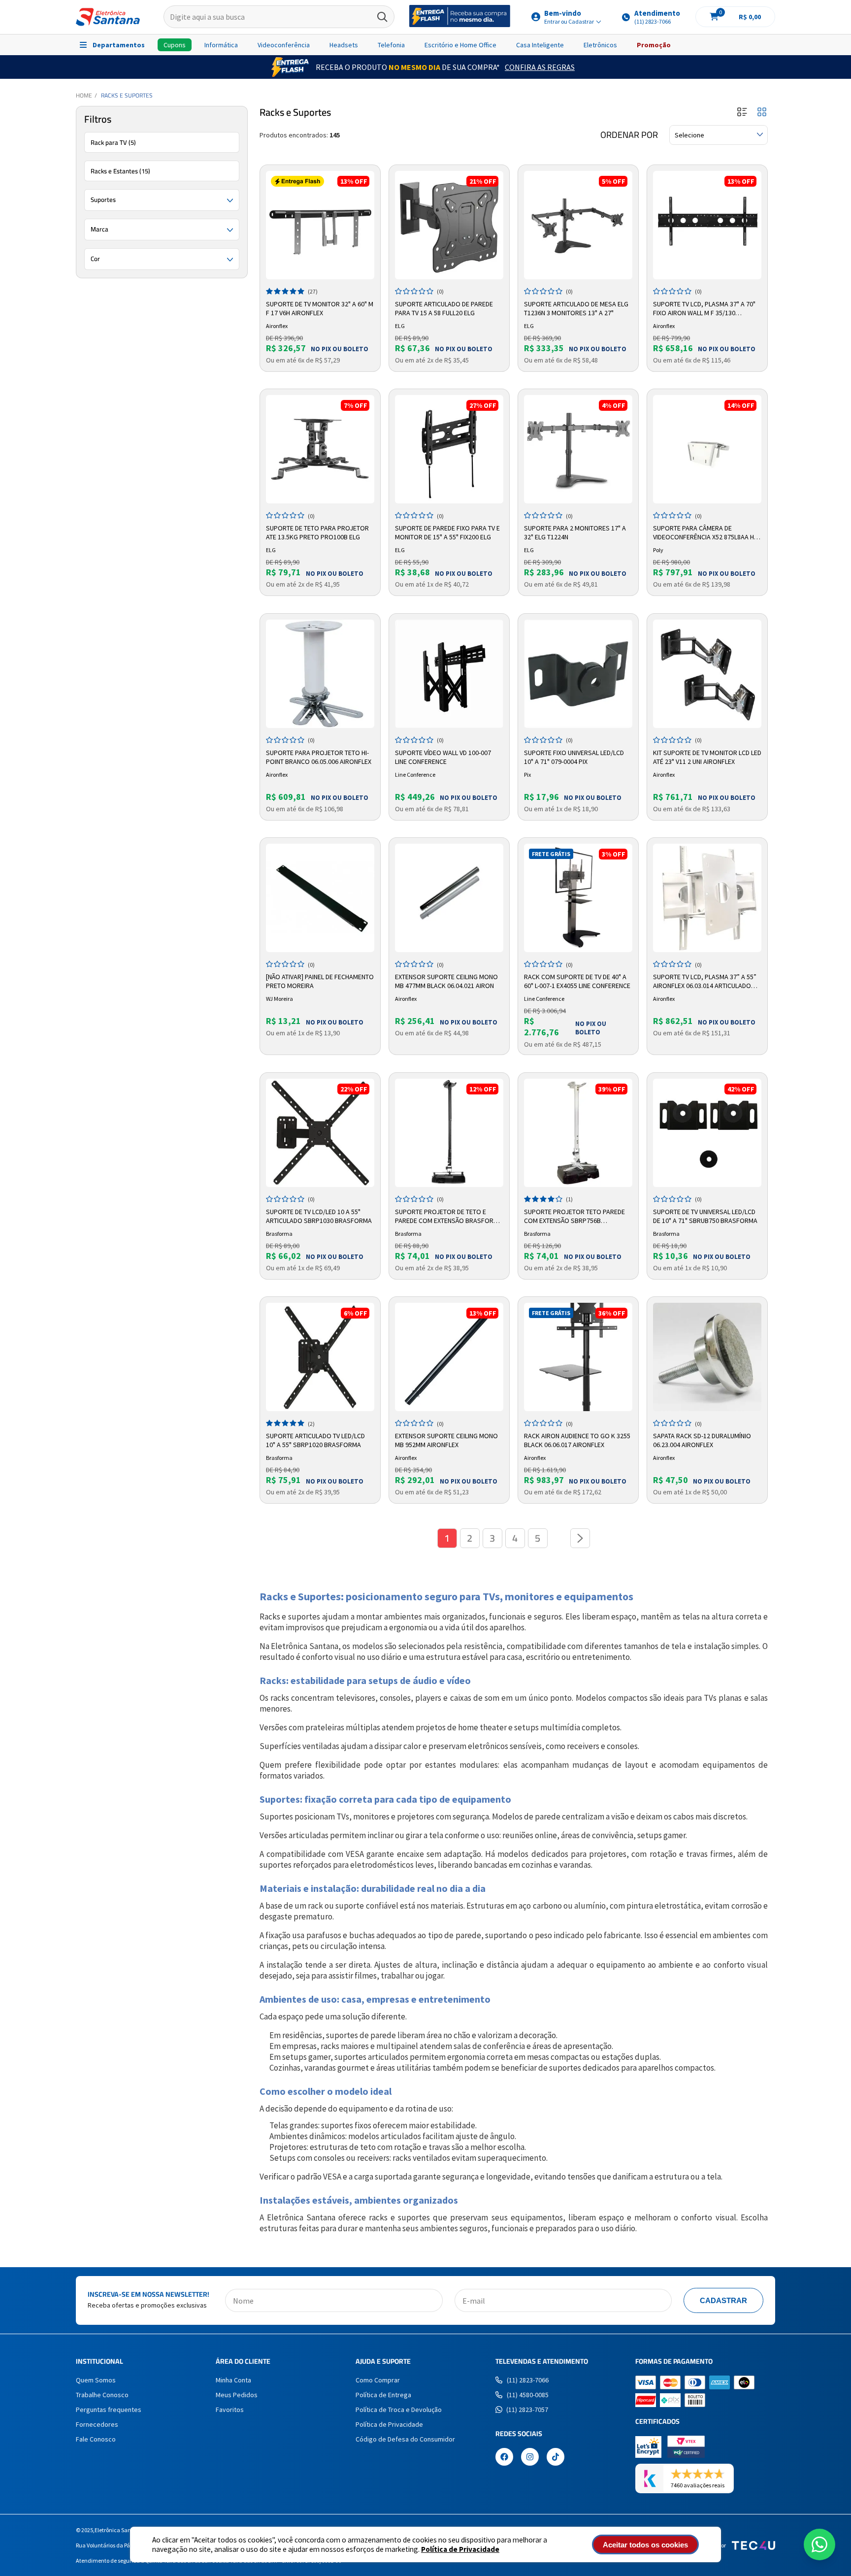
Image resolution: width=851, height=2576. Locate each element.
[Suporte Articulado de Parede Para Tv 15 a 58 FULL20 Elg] (449, 225)
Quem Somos (96, 2380)
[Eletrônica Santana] (108, 17)
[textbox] (279, 17)
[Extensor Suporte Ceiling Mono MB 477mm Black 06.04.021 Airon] (449, 898)
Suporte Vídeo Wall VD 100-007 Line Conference (443, 757)
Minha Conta (233, 2380)
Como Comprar (378, 2380)
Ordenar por (629, 135)
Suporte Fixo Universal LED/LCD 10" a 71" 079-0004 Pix (574, 757)
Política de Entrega (383, 2395)
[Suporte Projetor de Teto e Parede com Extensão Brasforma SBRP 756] (449, 1133)
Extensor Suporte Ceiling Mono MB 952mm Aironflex (446, 1440)
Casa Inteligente (540, 45)
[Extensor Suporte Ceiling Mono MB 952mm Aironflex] (449, 1357)
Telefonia (391, 45)
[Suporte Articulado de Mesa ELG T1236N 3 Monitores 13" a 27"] (578, 225)
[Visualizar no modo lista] (742, 113)
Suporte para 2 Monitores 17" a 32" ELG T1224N (575, 532)
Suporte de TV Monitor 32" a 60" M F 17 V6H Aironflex (320, 308)
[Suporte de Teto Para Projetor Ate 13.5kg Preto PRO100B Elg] (320, 449)
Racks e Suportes (127, 95)
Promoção (654, 45)
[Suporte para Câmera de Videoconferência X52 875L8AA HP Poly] (707, 449)
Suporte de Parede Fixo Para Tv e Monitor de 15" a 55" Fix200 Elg (447, 532)
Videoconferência (284, 45)
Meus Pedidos (237, 2395)
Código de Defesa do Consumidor (405, 2439)
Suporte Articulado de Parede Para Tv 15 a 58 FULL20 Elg (444, 308)
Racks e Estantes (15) (120, 171)
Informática (221, 45)
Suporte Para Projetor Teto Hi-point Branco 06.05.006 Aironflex (319, 757)
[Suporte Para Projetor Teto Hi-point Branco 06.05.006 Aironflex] (320, 674)
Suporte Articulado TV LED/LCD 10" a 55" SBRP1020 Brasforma (315, 1440)
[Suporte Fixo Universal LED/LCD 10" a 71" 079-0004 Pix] (578, 674)
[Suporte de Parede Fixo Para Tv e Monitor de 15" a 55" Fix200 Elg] (449, 449)
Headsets (344, 45)
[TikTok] (556, 2458)
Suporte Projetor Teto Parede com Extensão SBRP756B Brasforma (574, 1217)
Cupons (175, 45)
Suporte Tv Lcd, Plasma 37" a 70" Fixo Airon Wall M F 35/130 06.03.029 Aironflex (704, 309)
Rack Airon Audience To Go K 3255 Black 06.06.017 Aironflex (577, 1440)
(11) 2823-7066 (528, 2380)
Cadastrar (723, 2300)
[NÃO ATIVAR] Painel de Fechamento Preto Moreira (320, 981)
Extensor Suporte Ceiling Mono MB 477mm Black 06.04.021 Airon (446, 981)
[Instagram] (530, 2458)
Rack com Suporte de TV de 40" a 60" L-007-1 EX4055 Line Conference (577, 981)
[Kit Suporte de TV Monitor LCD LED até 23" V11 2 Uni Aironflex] (707, 674)
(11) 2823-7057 (527, 2410)
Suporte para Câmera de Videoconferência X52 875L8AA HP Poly (705, 533)
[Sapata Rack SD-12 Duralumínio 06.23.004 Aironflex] (707, 1357)
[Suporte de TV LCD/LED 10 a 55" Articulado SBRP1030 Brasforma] (320, 1133)
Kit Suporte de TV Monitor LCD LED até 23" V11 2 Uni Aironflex (707, 757)
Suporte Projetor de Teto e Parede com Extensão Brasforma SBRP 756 (449, 1217)
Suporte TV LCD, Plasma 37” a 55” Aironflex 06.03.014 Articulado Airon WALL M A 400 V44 (705, 982)
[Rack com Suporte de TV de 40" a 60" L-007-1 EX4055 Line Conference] (578, 898)
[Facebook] (504, 2458)
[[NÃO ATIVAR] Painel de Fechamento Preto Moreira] (320, 898)
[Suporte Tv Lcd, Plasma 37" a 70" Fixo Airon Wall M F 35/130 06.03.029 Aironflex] (707, 225)
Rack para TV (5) (113, 142)
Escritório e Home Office (460, 45)
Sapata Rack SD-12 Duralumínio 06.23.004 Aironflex (702, 1440)
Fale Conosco (96, 2439)
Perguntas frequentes (109, 2410)
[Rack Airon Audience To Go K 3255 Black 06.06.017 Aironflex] (578, 1357)
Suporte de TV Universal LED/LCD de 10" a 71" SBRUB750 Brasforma (705, 1216)
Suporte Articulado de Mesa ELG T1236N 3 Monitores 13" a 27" (576, 308)
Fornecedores (97, 2424)
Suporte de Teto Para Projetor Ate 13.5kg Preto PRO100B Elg (317, 532)
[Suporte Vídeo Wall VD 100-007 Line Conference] (449, 674)
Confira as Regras (540, 67)
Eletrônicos (600, 45)
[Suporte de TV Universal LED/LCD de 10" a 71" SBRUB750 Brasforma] (707, 1133)
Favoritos (230, 2410)
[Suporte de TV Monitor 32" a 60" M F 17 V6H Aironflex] (320, 225)
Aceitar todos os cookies (645, 2545)
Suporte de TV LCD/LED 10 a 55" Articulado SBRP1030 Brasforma (319, 1216)
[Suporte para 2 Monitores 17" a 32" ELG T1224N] (578, 449)
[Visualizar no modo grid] (762, 113)
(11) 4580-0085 (528, 2395)
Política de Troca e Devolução (399, 2410)
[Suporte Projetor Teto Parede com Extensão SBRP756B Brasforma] (578, 1133)
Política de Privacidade (460, 2549)
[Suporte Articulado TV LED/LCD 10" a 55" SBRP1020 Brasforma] (320, 1357)
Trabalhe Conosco (102, 2395)
